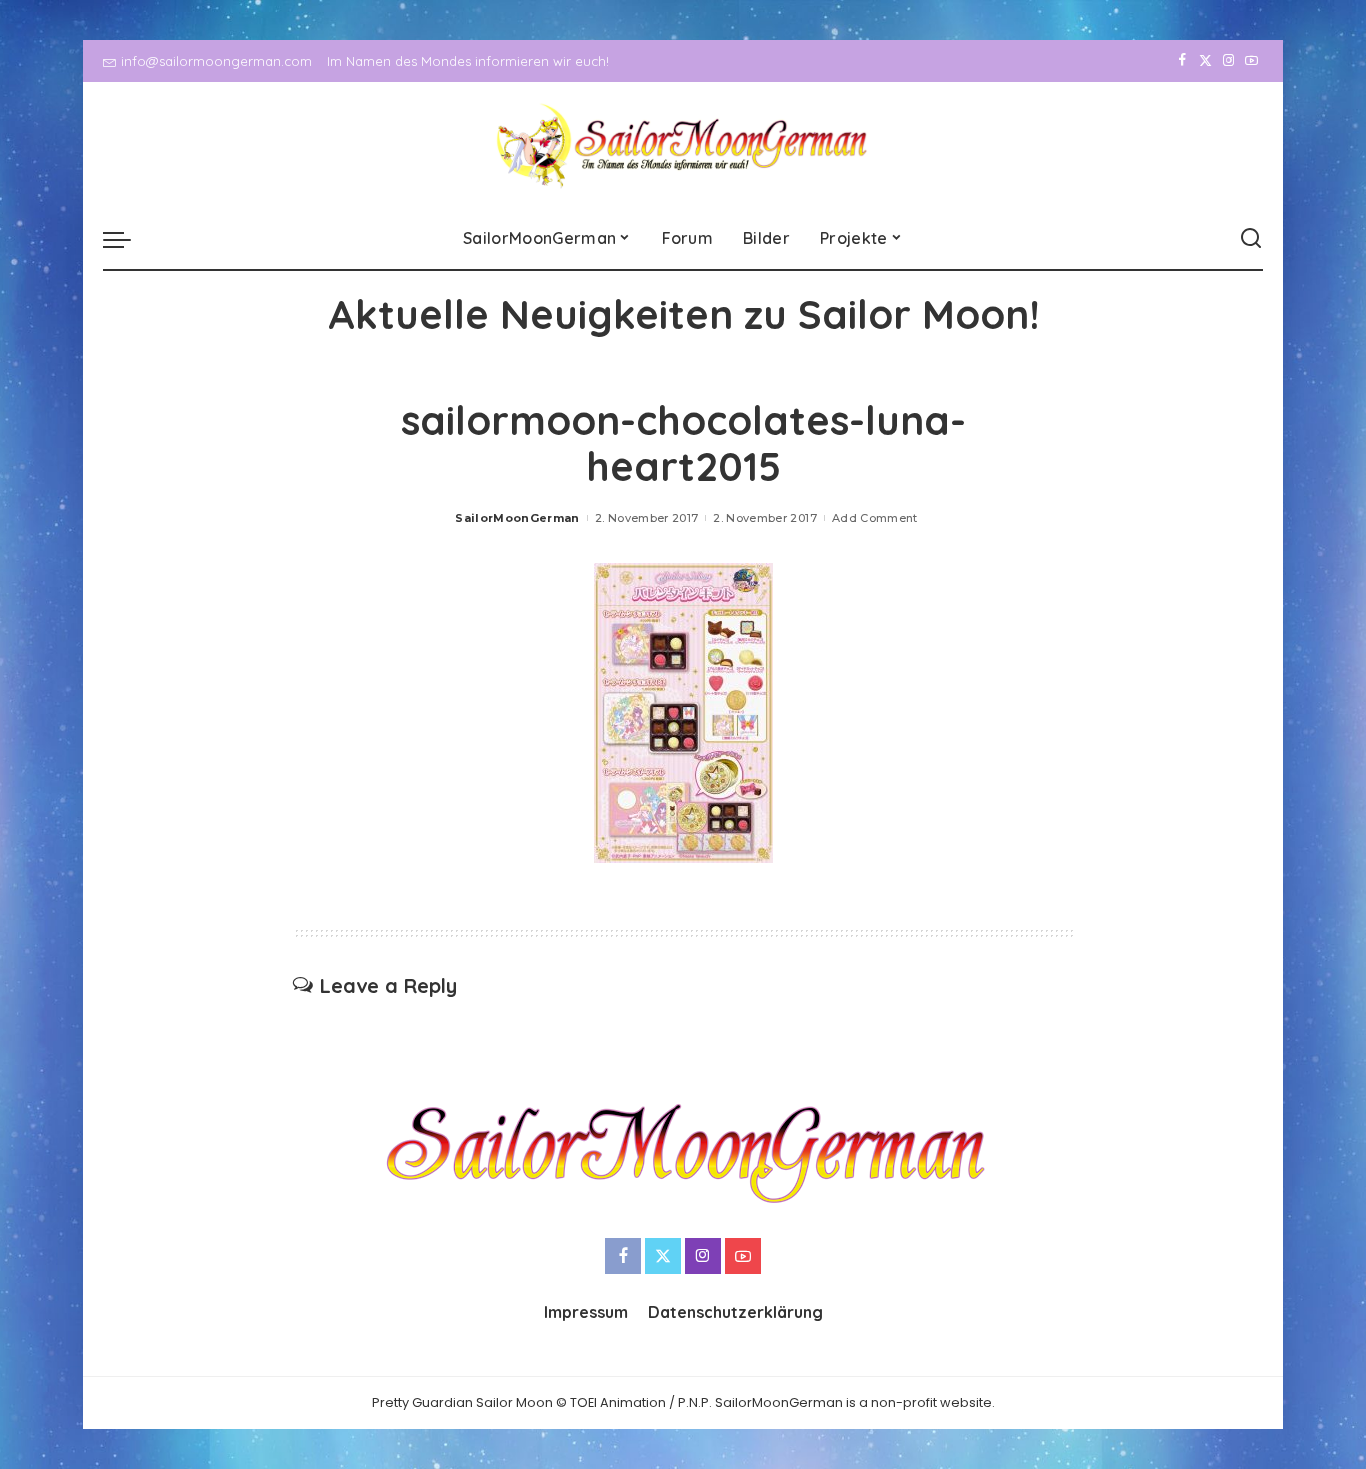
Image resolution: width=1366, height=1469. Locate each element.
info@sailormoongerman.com (216, 61)
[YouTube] (1251, 61)
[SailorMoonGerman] (683, 145)
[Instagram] (1228, 61)
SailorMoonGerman (517, 518)
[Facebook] (1182, 61)
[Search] (1251, 239)
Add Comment (875, 518)
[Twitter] (1205, 61)
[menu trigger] (127, 239)
